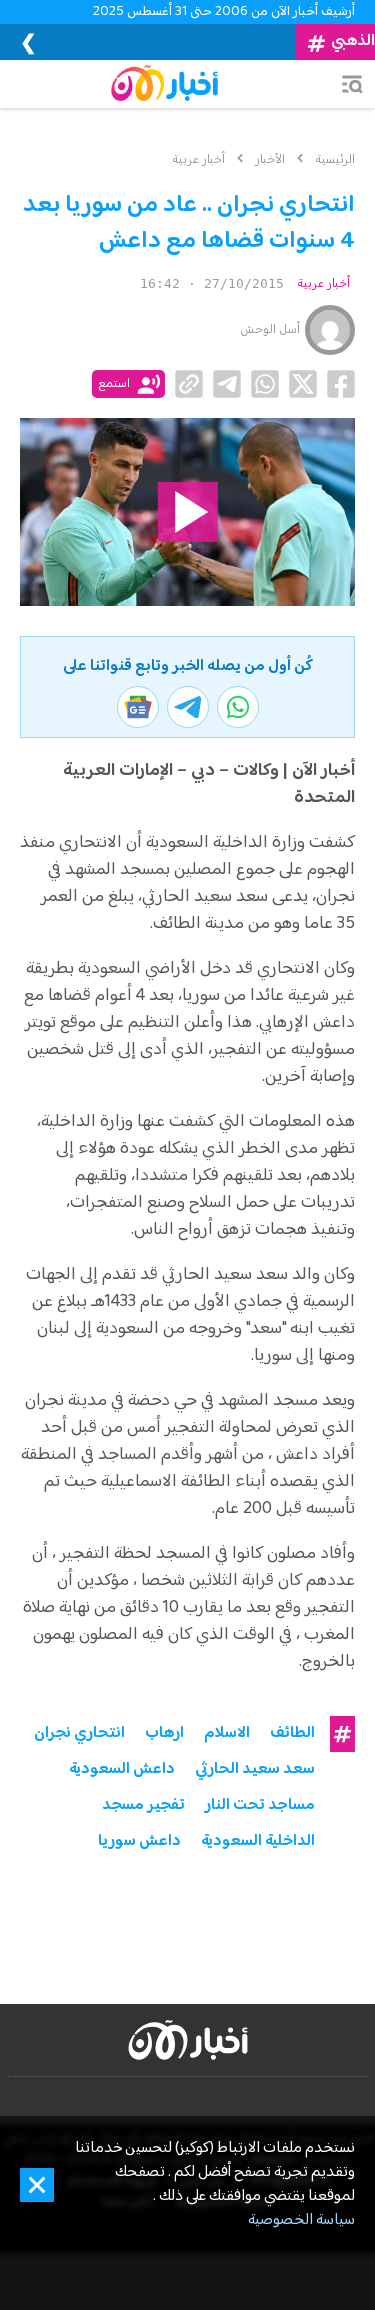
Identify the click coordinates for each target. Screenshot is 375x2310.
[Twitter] (303, 384)
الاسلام (227, 1734)
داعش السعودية (122, 1770)
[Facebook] (341, 384)
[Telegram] (227, 384)
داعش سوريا (139, 1842)
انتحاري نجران (79, 1734)
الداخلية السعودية (258, 1842)
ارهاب (164, 1734)
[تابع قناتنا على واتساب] (238, 707)
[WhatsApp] (265, 384)
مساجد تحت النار (260, 1806)
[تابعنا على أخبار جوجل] (138, 707)
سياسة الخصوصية (301, 2221)
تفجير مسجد (143, 1806)
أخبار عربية (323, 284)
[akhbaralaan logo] (188, 2040)
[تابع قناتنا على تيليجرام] (188, 707)
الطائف (292, 1734)
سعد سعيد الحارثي (255, 1770)
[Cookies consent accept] (37, 2185)
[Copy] (189, 384)
